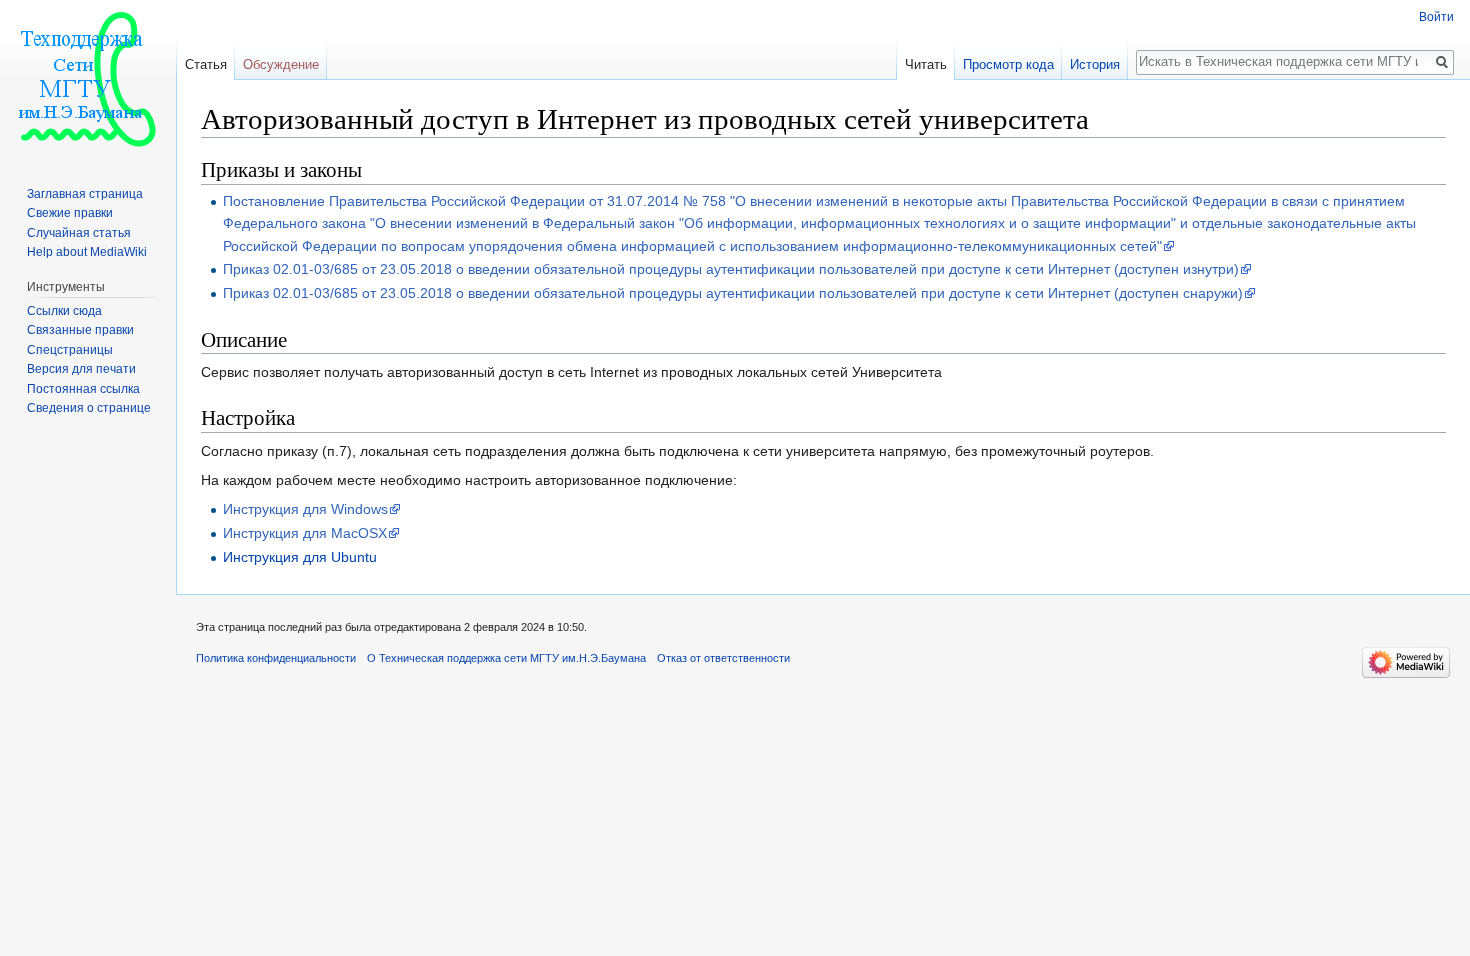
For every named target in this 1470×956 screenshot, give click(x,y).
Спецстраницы (70, 350)
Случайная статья (79, 233)
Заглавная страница (85, 194)
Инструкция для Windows (305, 509)
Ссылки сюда (64, 311)
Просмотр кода (1008, 64)
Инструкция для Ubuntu (300, 557)
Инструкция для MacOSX (305, 533)
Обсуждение (281, 64)
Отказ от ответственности (723, 658)
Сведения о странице (89, 408)
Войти (1436, 17)
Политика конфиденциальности (276, 658)
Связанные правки (80, 330)
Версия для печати (81, 369)
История (1095, 64)
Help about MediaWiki (87, 252)
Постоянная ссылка (83, 389)
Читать (926, 64)
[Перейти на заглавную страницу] (88, 80)
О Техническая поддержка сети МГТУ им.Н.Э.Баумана (506, 658)
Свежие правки (70, 213)
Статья (206, 64)
